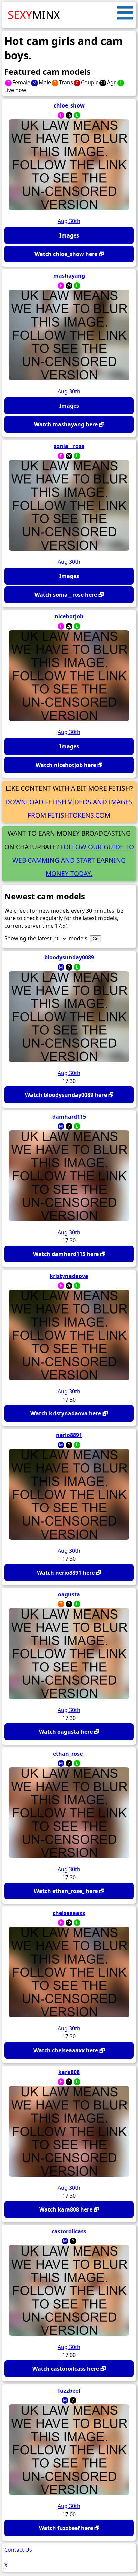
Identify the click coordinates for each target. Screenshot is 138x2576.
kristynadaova (69, 1276)
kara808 (69, 2072)
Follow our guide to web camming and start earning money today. (73, 860)
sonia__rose (69, 446)
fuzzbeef (69, 2391)
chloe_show (69, 105)
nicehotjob (69, 616)
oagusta (69, 1594)
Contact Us (18, 2550)
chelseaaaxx (69, 1913)
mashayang (69, 276)
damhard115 (69, 1117)
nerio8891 (69, 1435)
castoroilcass (69, 2231)
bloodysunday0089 (69, 957)
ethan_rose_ (69, 1754)
